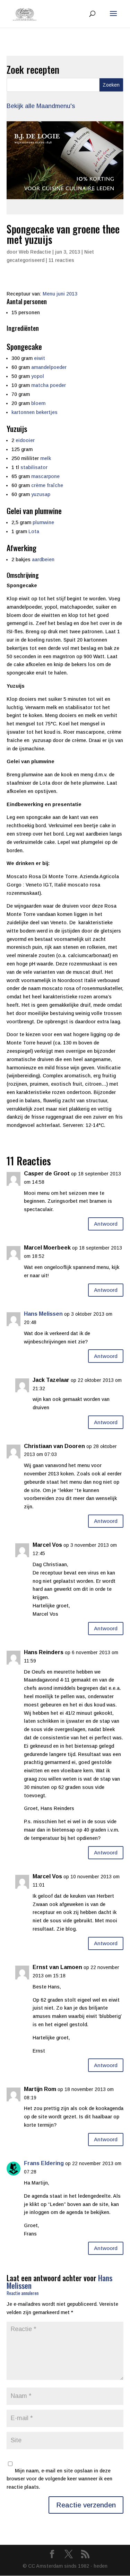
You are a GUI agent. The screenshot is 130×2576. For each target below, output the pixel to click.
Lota (34, 531)
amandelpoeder (49, 367)
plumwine (43, 522)
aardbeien (43, 559)
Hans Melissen (43, 1314)
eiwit (40, 358)
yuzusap (41, 494)
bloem (38, 403)
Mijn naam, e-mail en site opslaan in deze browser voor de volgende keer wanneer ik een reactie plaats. (59, 2479)
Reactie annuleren (23, 2293)
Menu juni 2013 (60, 294)
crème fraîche (47, 485)
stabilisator (34, 467)
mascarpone (45, 476)
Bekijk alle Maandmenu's (41, 106)
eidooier (25, 440)
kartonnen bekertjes (34, 412)
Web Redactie (35, 252)
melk (46, 458)
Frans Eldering (44, 2163)
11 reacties (61, 260)
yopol (38, 376)
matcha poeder (49, 385)
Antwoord (106, 1224)
